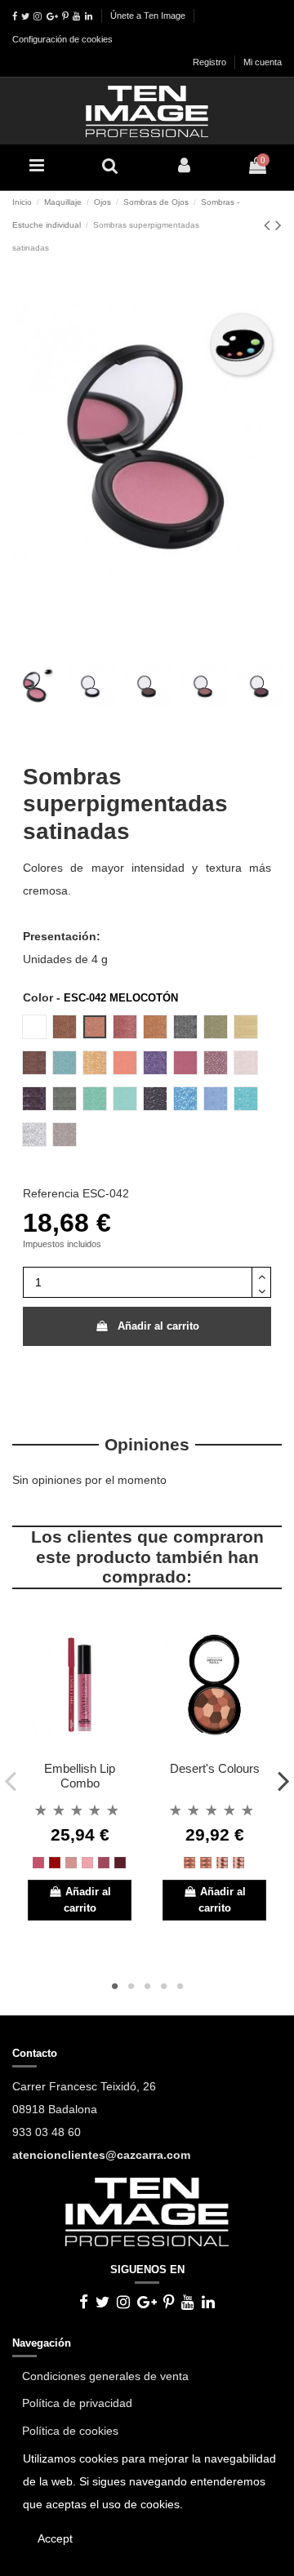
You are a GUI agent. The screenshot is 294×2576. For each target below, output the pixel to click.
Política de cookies (70, 2431)
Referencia (51, 1193)
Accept (55, 2538)
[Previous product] (269, 225)
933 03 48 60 (47, 2132)
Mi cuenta (263, 62)
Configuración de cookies (62, 39)
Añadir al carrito (158, 1326)
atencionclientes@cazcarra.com (101, 2155)
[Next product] (278, 225)
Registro (211, 62)
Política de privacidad (77, 2403)
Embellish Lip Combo (80, 1776)
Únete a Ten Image (148, 16)
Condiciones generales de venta (105, 2376)
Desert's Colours (215, 1768)
